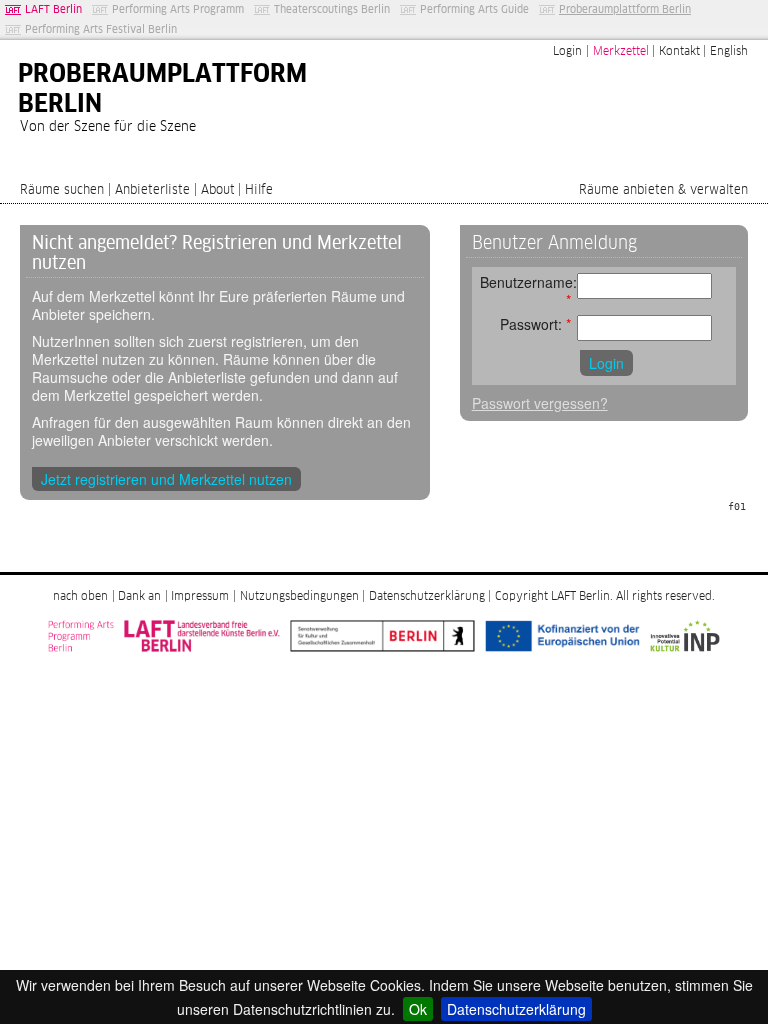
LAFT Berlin (53, 9)
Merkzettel (621, 52)
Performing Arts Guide (474, 9)
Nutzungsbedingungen (299, 597)
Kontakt (679, 52)
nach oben (80, 597)
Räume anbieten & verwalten (663, 190)
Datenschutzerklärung (516, 1009)
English (729, 52)
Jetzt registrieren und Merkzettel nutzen (166, 479)
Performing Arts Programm (178, 9)
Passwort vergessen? (540, 403)
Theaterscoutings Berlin (332, 9)
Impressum (200, 597)
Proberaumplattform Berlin (625, 9)
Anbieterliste (152, 190)
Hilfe (259, 190)
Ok (418, 1009)
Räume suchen (62, 190)
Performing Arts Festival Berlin (101, 29)
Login (567, 52)
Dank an (139, 597)
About (218, 190)
